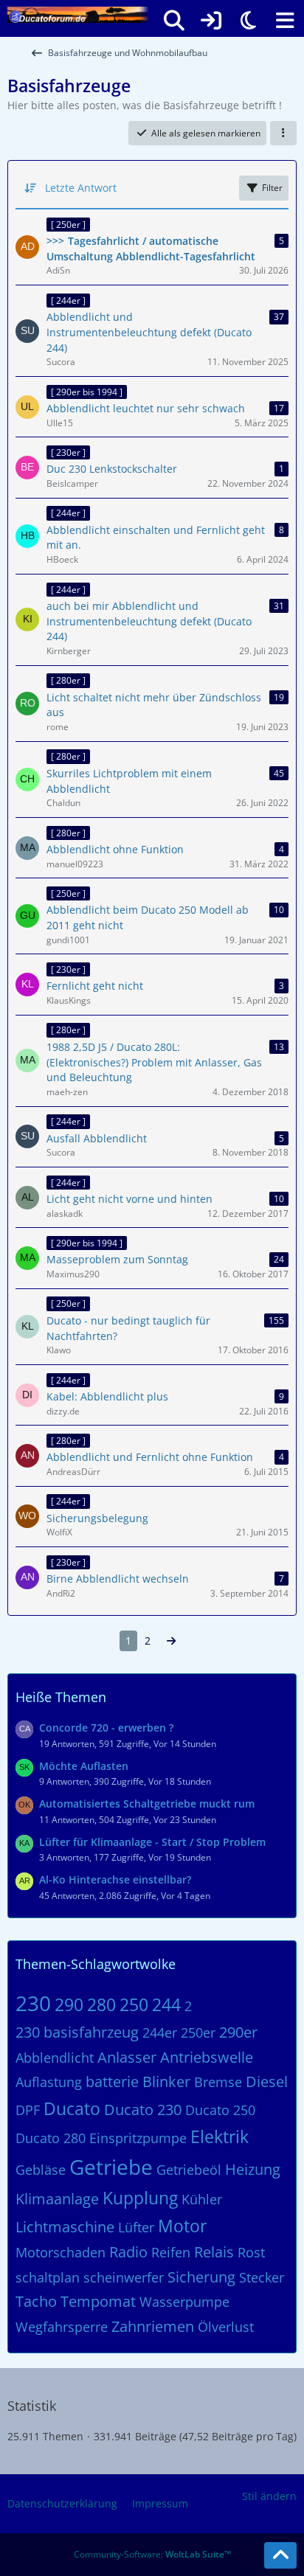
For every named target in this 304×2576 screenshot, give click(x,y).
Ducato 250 (220, 2110)
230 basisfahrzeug (77, 2032)
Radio (128, 2252)
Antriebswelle (207, 2057)
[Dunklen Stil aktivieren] (248, 21)
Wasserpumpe (184, 2302)
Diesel (267, 2082)
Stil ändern (269, 2496)
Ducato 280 (51, 2138)
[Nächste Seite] (171, 1641)
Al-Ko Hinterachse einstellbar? (115, 1879)
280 (101, 2004)
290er (238, 2032)
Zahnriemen (153, 2326)
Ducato (72, 2108)
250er (198, 2032)
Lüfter (136, 2227)
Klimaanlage (57, 2199)
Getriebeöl (189, 2170)
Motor (182, 2226)
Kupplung (140, 2198)
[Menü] (285, 21)
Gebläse (41, 2170)
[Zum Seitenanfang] (280, 2555)
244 (166, 2004)
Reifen (171, 2252)
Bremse (218, 2082)
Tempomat (98, 2301)
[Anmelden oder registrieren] (211, 21)
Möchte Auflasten (84, 1766)
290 (69, 2004)
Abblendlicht (55, 2058)
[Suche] (174, 21)
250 (134, 2004)
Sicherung (201, 2277)
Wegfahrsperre (62, 2327)
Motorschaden (61, 2252)
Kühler (202, 2199)
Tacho (36, 2301)
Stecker (262, 2277)
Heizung (253, 2169)
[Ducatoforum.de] (78, 15)
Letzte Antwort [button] (81, 188)
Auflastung (49, 2082)
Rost (251, 2252)
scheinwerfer (124, 2277)
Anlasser (127, 2057)
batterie (112, 2082)
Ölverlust (226, 2327)
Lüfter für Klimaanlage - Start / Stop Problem (152, 1842)
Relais (214, 2252)
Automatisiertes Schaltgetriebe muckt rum (147, 1803)
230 (33, 2003)
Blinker (166, 2082)
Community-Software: (152, 2554)
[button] (283, 133)
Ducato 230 (143, 2110)
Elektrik (220, 2136)
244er (160, 2032)
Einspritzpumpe (138, 2138)
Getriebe (111, 2167)
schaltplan (48, 2277)
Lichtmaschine (65, 2227)
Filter (272, 188)
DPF (28, 2110)
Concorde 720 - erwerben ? (106, 1728)
